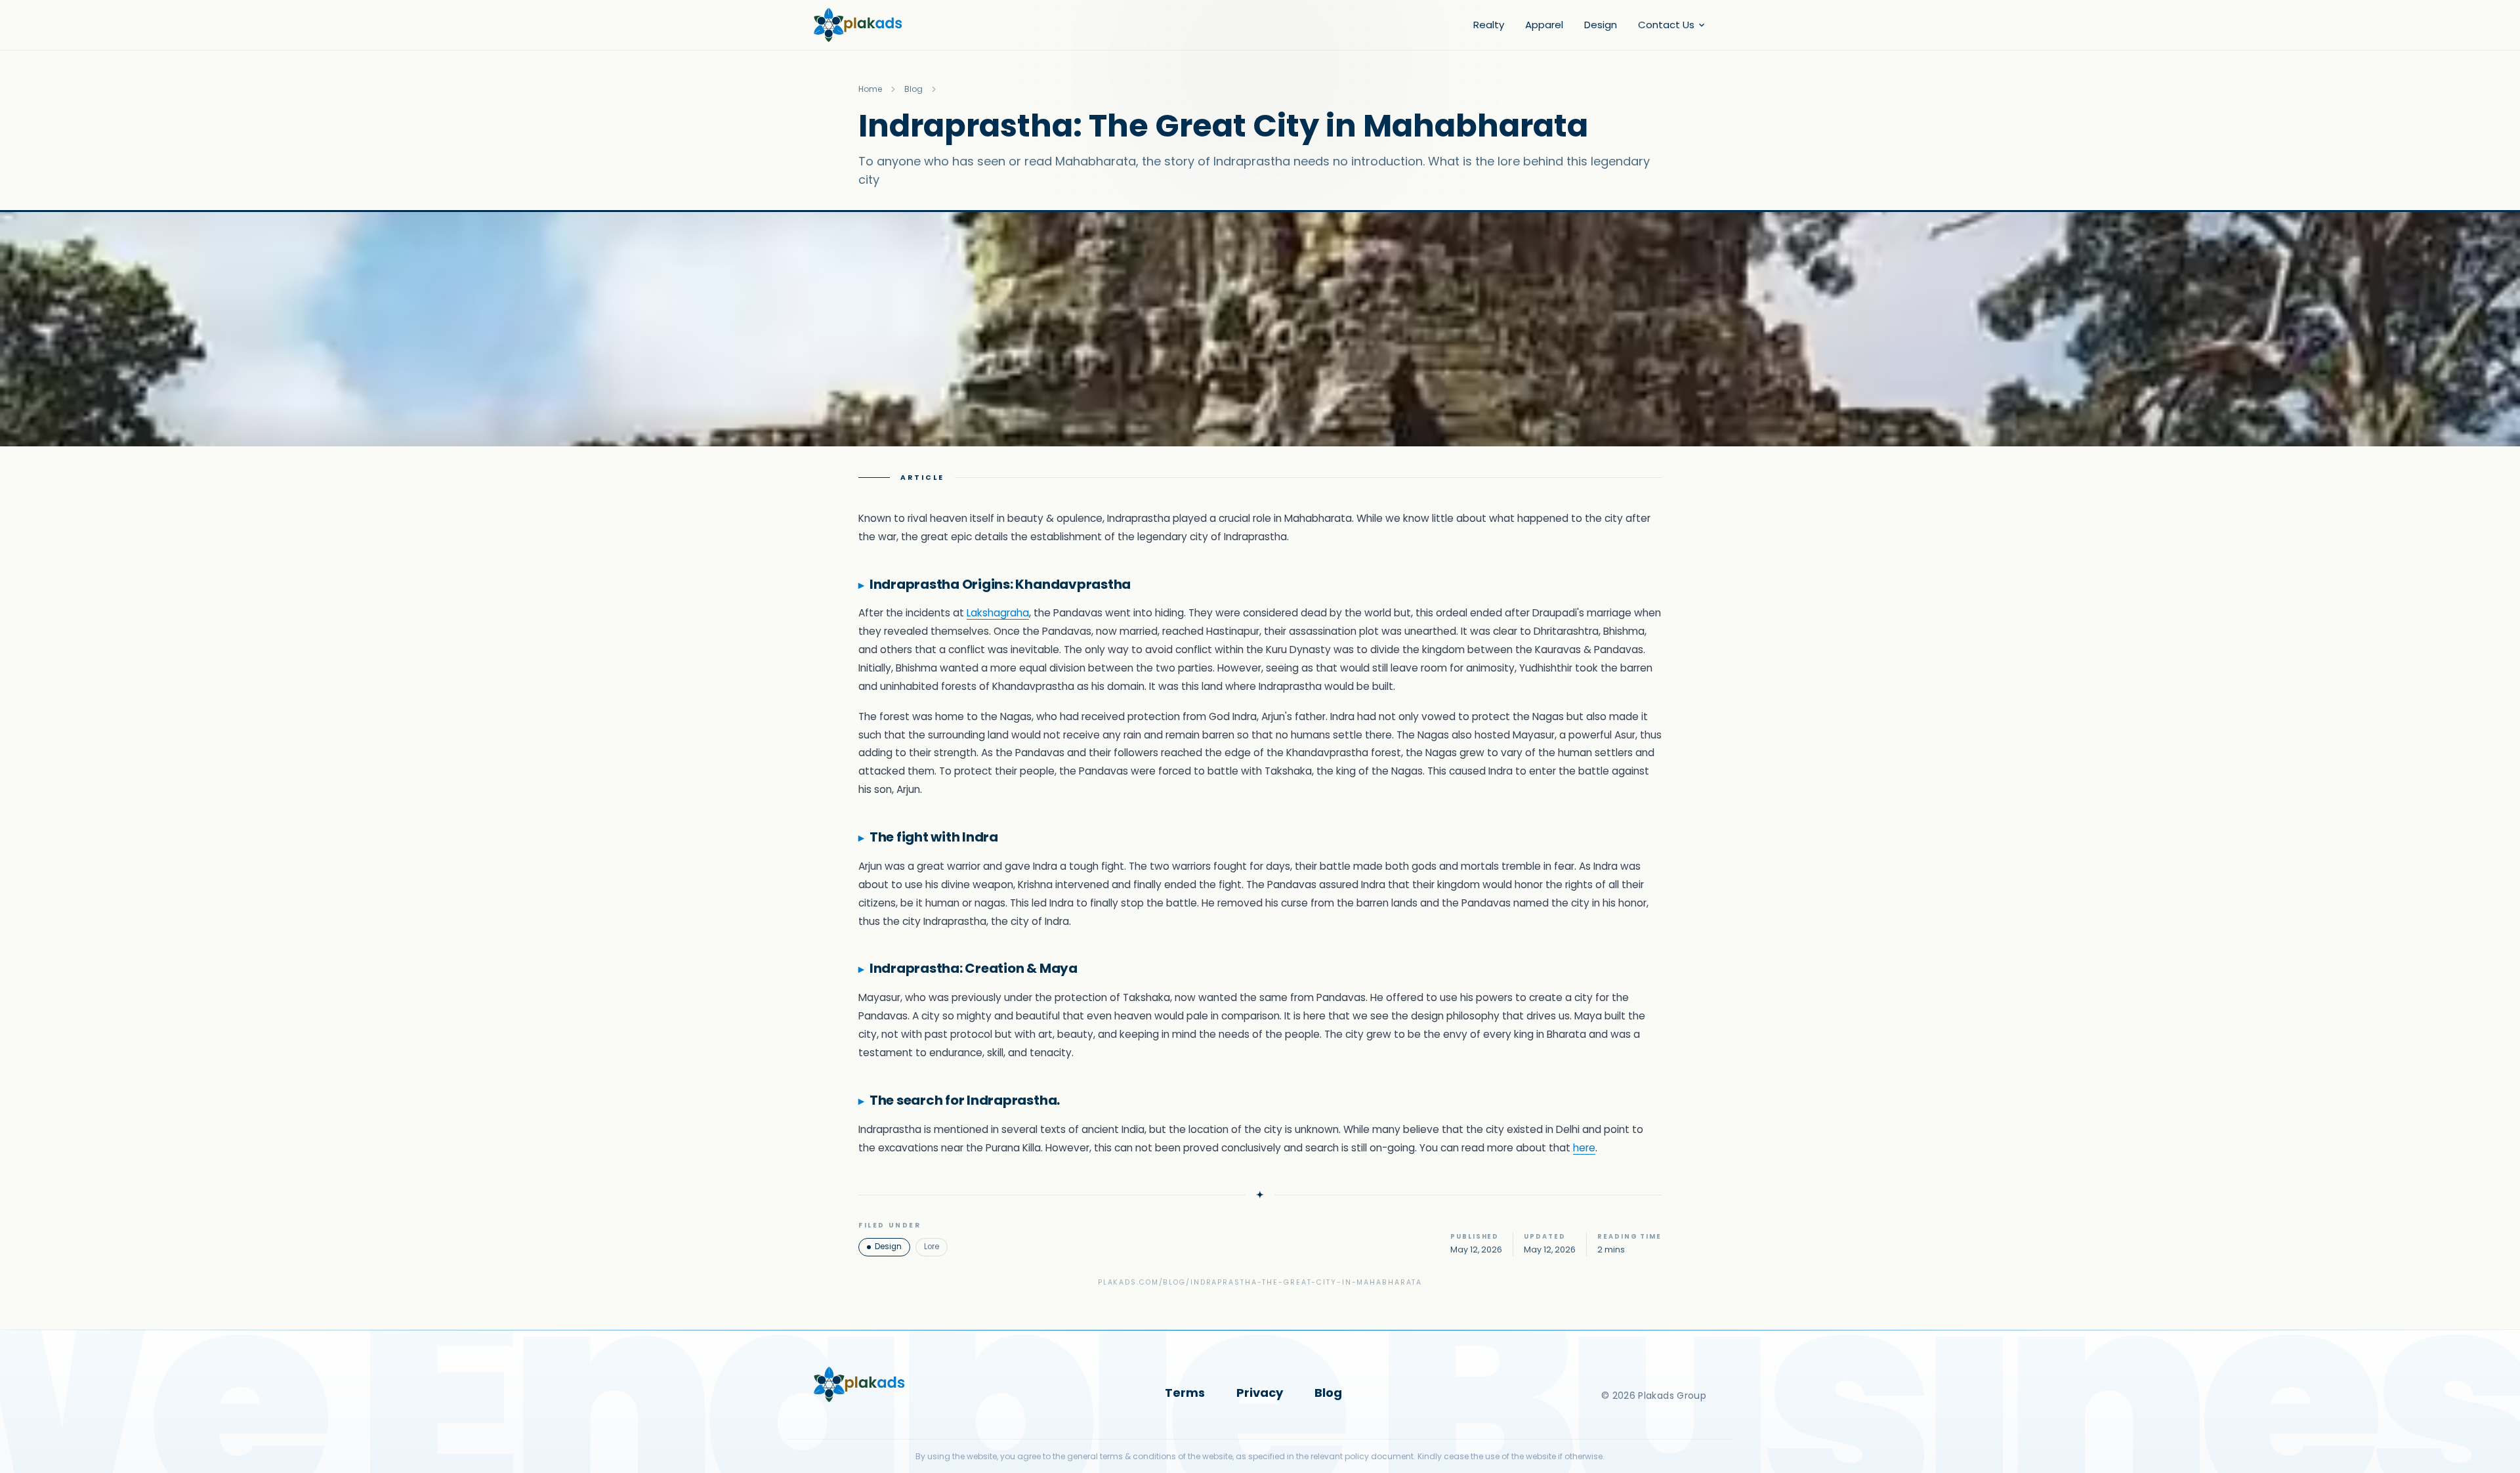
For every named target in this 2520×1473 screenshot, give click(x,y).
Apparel (1544, 25)
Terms (1185, 1393)
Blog (913, 89)
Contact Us (1666, 25)
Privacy (1260, 1393)
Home (870, 89)
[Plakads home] (858, 25)
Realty (1489, 25)
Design (1601, 25)
